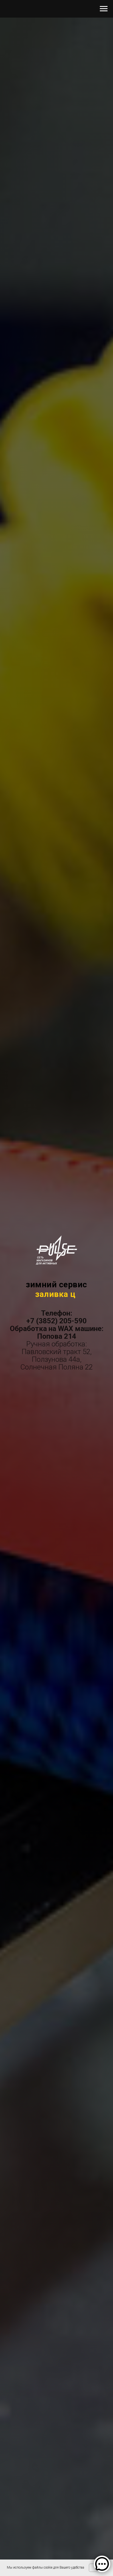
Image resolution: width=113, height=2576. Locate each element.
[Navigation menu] (104, 9)
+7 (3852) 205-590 (56, 1321)
